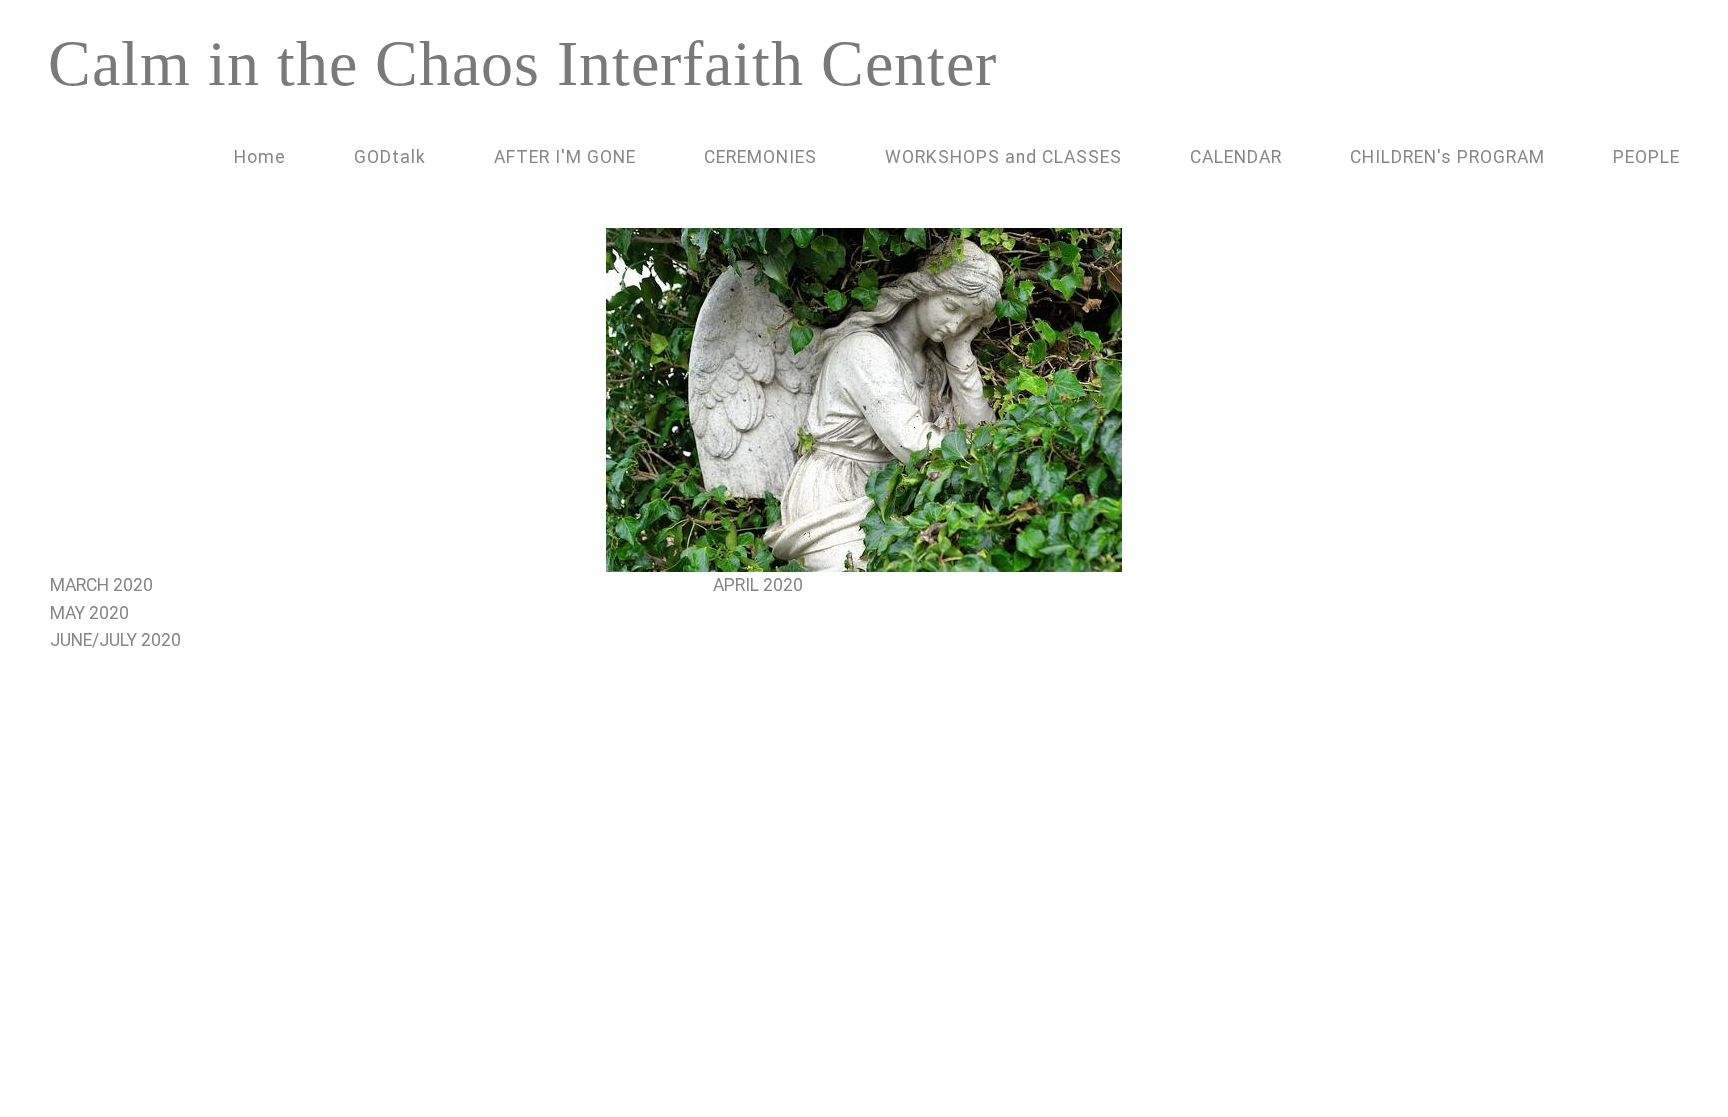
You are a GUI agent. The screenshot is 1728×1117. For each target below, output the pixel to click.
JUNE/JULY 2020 (115, 640)
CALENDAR (1236, 157)
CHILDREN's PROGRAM (1447, 157)
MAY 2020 (89, 613)
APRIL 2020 (760, 585)
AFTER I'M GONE (565, 157)
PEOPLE (1646, 157)
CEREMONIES (760, 157)
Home (260, 157)
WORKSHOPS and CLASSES (1003, 157)
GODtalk (390, 157)
